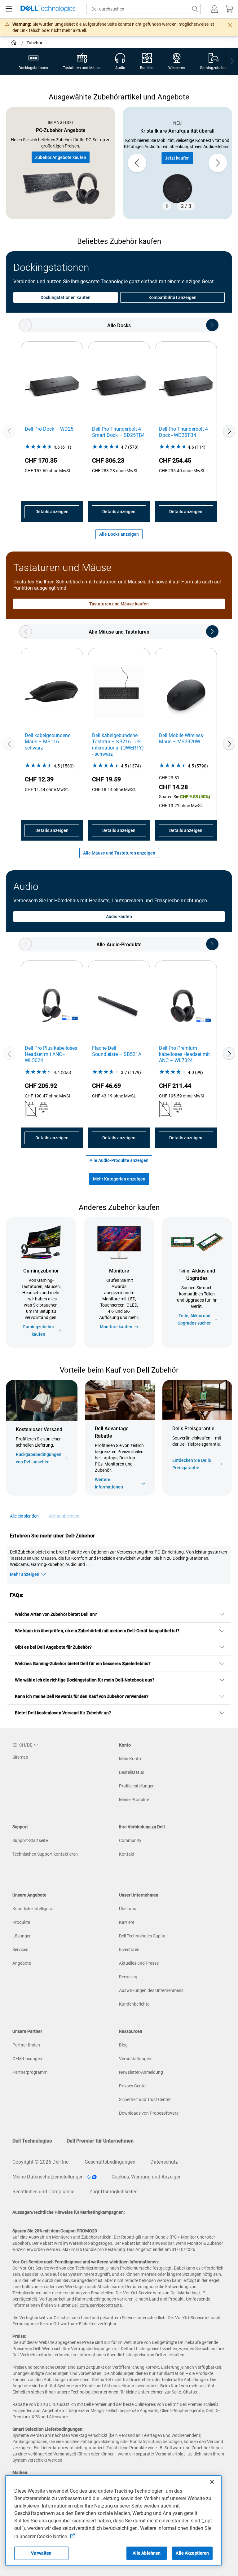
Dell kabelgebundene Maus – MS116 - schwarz (48, 742)
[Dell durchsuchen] (195, 9)
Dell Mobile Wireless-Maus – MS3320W (182, 739)
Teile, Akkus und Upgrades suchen (195, 1319)
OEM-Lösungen (27, 2059)
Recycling (128, 1977)
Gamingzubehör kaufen (38, 1330)
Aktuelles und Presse (139, 1963)
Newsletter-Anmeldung (141, 2072)
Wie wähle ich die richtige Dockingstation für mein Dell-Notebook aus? (85, 1680)
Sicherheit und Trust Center (145, 2099)
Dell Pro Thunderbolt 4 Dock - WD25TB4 (183, 432)
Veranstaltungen (135, 2059)
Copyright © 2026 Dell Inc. (41, 2162)
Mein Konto (130, 1759)
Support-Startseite (30, 1840)
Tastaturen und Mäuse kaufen (119, 604)
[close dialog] (230, 25)
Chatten (191, 2392)
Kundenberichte (134, 2004)
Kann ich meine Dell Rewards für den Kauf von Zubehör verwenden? (82, 1696)
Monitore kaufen (116, 1327)
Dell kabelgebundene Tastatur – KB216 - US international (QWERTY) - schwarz (118, 745)
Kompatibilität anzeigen (173, 297)
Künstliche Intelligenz (33, 1909)
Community (130, 1840)
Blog (123, 2045)
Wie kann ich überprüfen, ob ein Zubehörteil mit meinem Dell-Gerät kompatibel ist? (97, 1631)
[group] (177, 163)
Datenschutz (164, 2162)
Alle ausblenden (64, 1516)
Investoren (129, 1950)
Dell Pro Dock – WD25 (49, 429)
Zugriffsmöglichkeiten (113, 2192)
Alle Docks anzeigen (119, 534)
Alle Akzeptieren (192, 2553)
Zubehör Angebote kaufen (61, 157)
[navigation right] (232, 62)
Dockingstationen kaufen (66, 297)
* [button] (175, 1449)
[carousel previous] (137, 163)
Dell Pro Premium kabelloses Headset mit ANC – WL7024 (184, 1054)
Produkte (21, 1922)
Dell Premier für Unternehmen (100, 2141)
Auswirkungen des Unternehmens (151, 1990)
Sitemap (20, 1757)
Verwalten (41, 2553)
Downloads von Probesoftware (149, 2113)
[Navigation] (9, 9)
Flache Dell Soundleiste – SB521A (117, 1051)
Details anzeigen (52, 512)
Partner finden (26, 2045)
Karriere (127, 1922)
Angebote (22, 1963)
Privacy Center (133, 2086)
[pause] (167, 206)
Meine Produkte (134, 1800)
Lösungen (22, 1936)
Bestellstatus (132, 1772)
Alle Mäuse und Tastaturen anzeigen (119, 853)
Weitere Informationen (109, 1483)
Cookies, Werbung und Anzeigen (147, 2177)
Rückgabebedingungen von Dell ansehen (39, 1458)
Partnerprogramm (30, 2072)
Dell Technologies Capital (143, 1936)
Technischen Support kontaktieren (45, 1854)
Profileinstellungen (137, 1786)
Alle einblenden (24, 1516)
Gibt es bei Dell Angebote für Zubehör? (53, 1647)
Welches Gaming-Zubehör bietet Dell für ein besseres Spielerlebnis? (83, 1664)
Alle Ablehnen (147, 2553)
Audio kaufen (119, 917)
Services (20, 1950)
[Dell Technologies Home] (48, 9)
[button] (214, 9)
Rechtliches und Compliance (43, 2192)
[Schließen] (212, 2482)
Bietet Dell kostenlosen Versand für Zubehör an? (63, 1713)
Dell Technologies (32, 2141)
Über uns (128, 1909)
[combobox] (143, 9)
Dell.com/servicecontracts (97, 2305)
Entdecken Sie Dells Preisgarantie (192, 1464)
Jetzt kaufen (177, 158)
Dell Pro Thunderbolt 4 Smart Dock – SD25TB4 (118, 432)
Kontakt (127, 1854)
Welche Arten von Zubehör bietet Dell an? (56, 1614)
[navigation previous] (26, 325)
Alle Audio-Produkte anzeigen (119, 1160)
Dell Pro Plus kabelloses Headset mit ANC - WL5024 (51, 1054)
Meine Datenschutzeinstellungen (49, 2177)
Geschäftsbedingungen (110, 2162)
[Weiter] (229, 431)
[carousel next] (218, 163)
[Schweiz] (14, 43)
